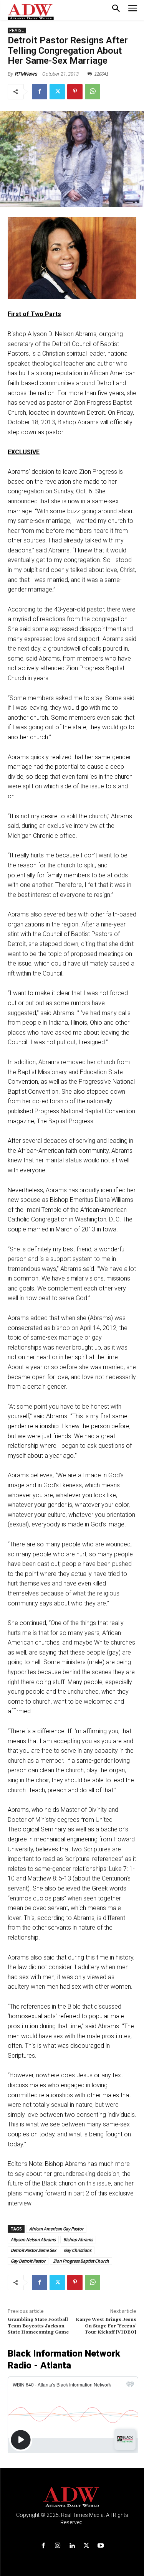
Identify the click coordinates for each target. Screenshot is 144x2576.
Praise (17, 30)
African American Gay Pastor (56, 2229)
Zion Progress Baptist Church (81, 2261)
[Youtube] (100, 2546)
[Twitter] (57, 92)
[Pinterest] (75, 92)
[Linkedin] (72, 2546)
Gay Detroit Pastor (28, 2261)
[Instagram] (58, 2546)
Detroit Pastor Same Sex (33, 2250)
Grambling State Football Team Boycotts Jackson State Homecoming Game (38, 2326)
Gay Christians (78, 2250)
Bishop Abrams (78, 2239)
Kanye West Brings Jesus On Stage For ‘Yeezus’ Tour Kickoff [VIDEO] (106, 2326)
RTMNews (26, 74)
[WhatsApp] (93, 92)
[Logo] (72, 2497)
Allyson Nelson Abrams (33, 2239)
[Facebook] (40, 92)
